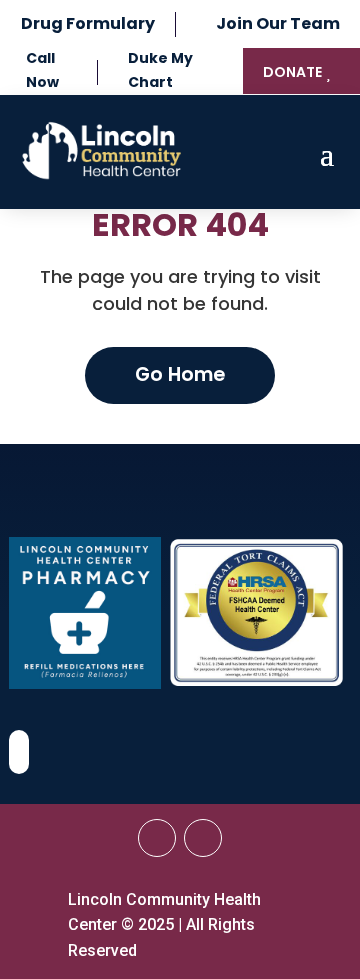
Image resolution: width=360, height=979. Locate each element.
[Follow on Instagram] (203, 838)
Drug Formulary (88, 23)
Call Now (42, 70)
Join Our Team (278, 23)
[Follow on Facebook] (157, 838)
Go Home (180, 374)
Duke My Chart (160, 70)
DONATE (292, 72)
